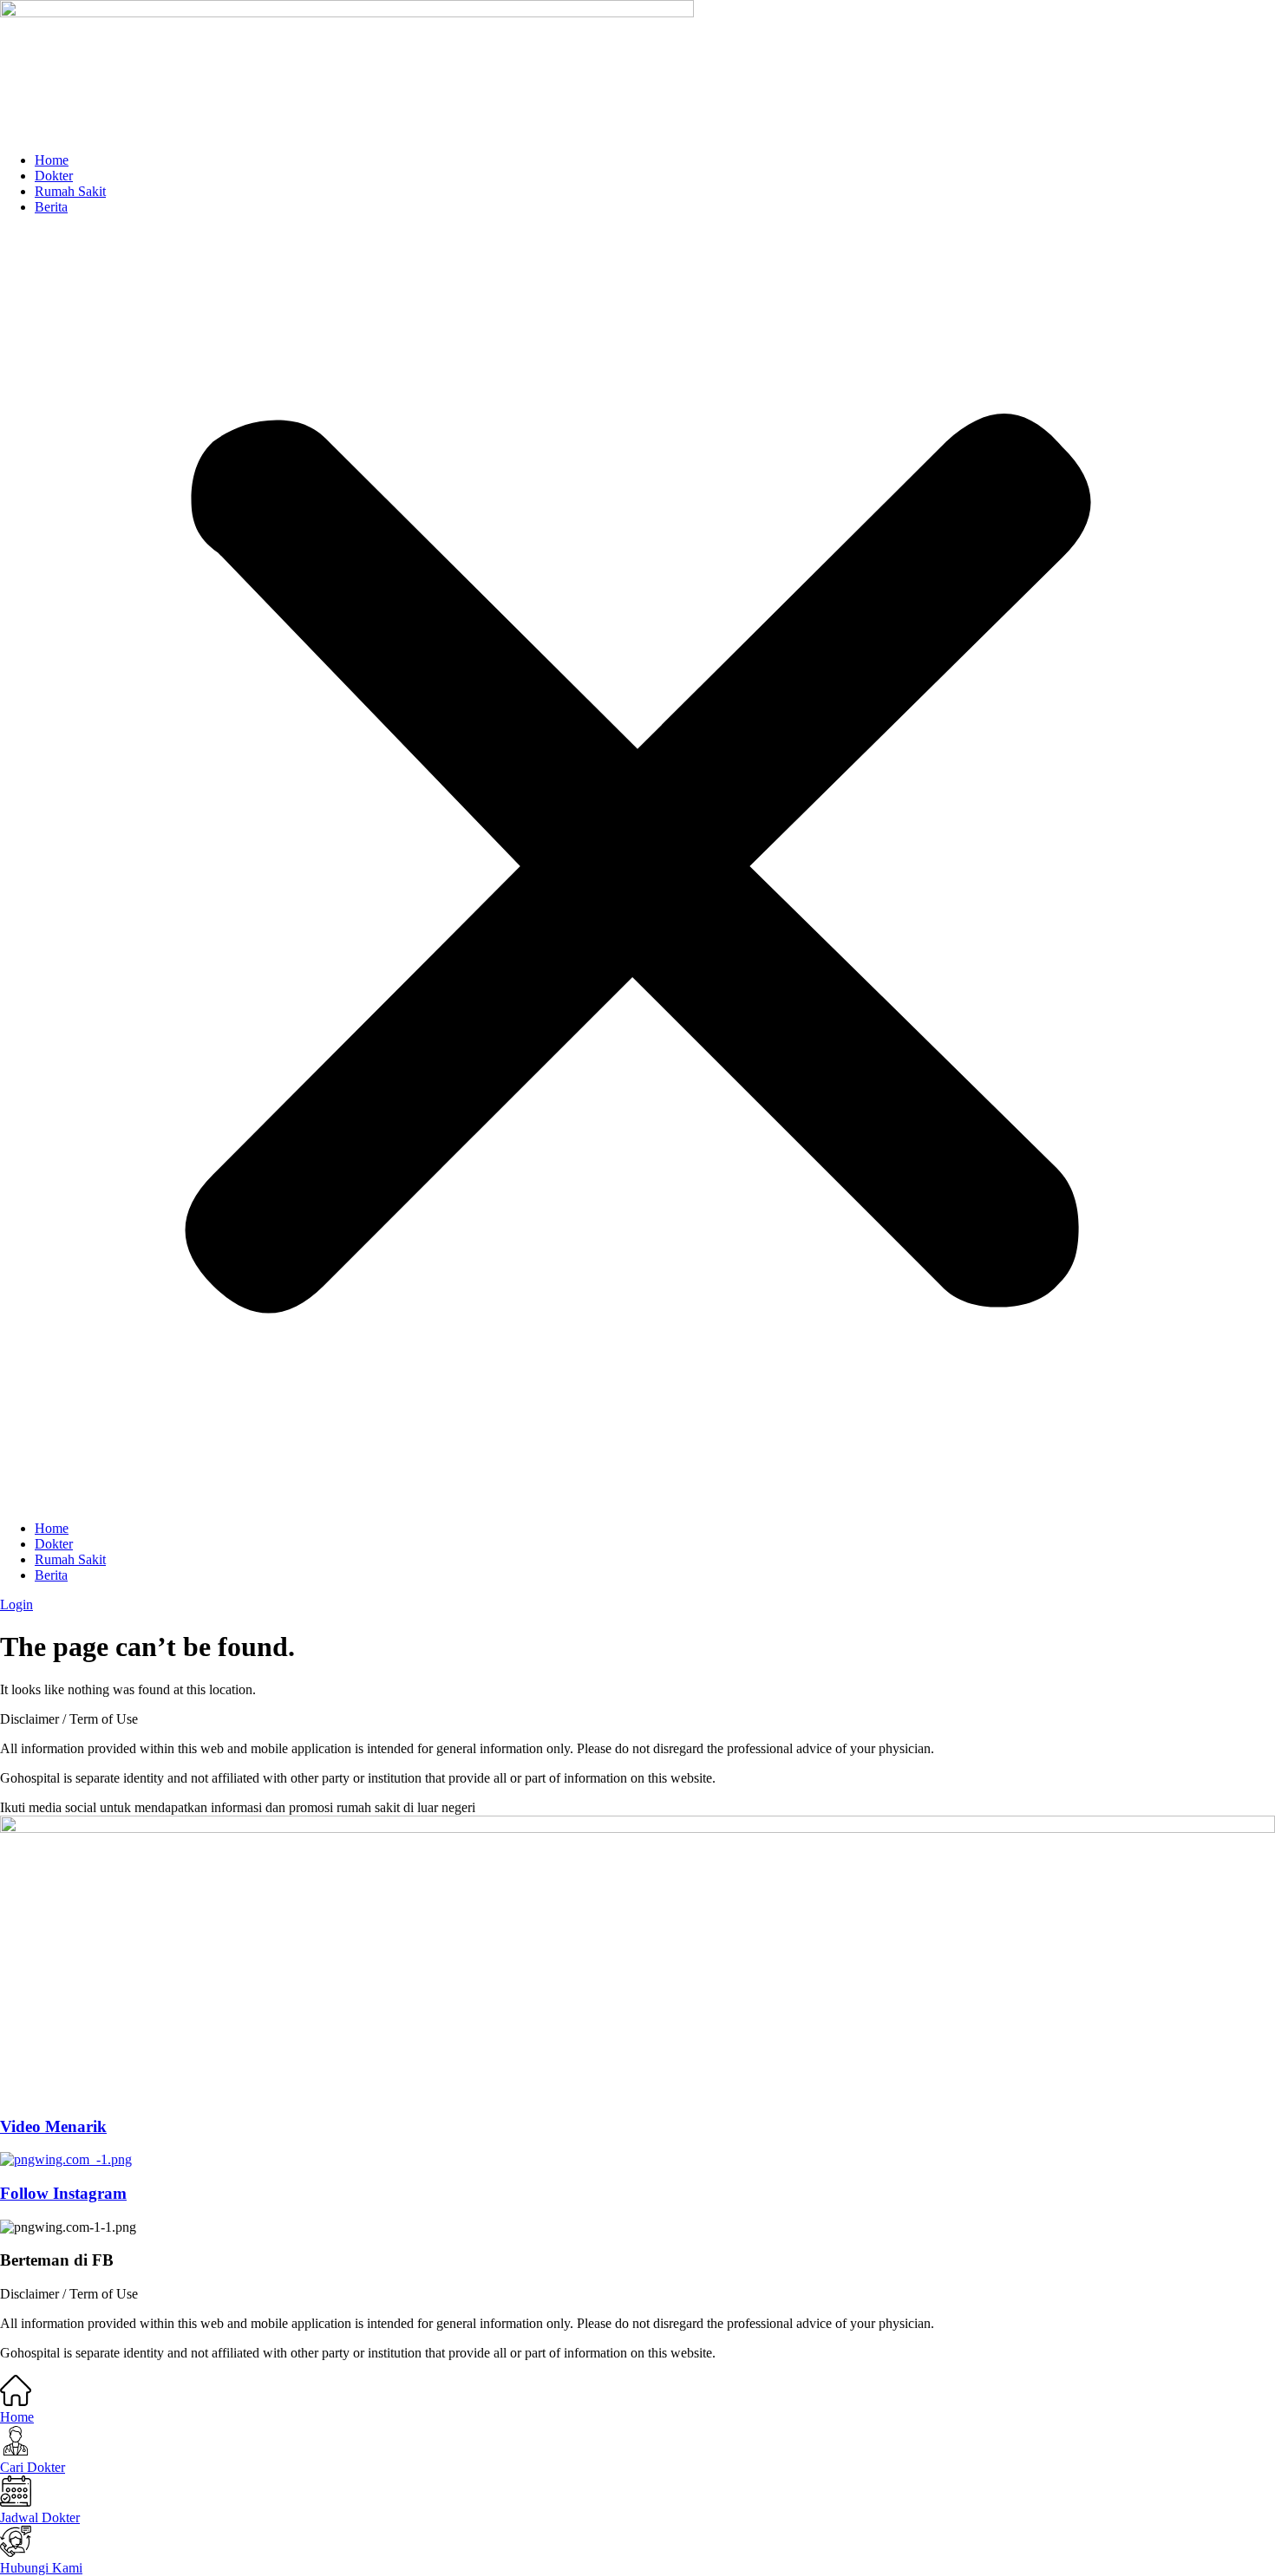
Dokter (54, 176)
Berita (51, 207)
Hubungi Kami (41, 2568)
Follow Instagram (63, 2193)
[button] (637, 868)
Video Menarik (53, 2126)
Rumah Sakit (70, 191)
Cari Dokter (33, 2467)
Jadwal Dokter (40, 2517)
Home (52, 160)
